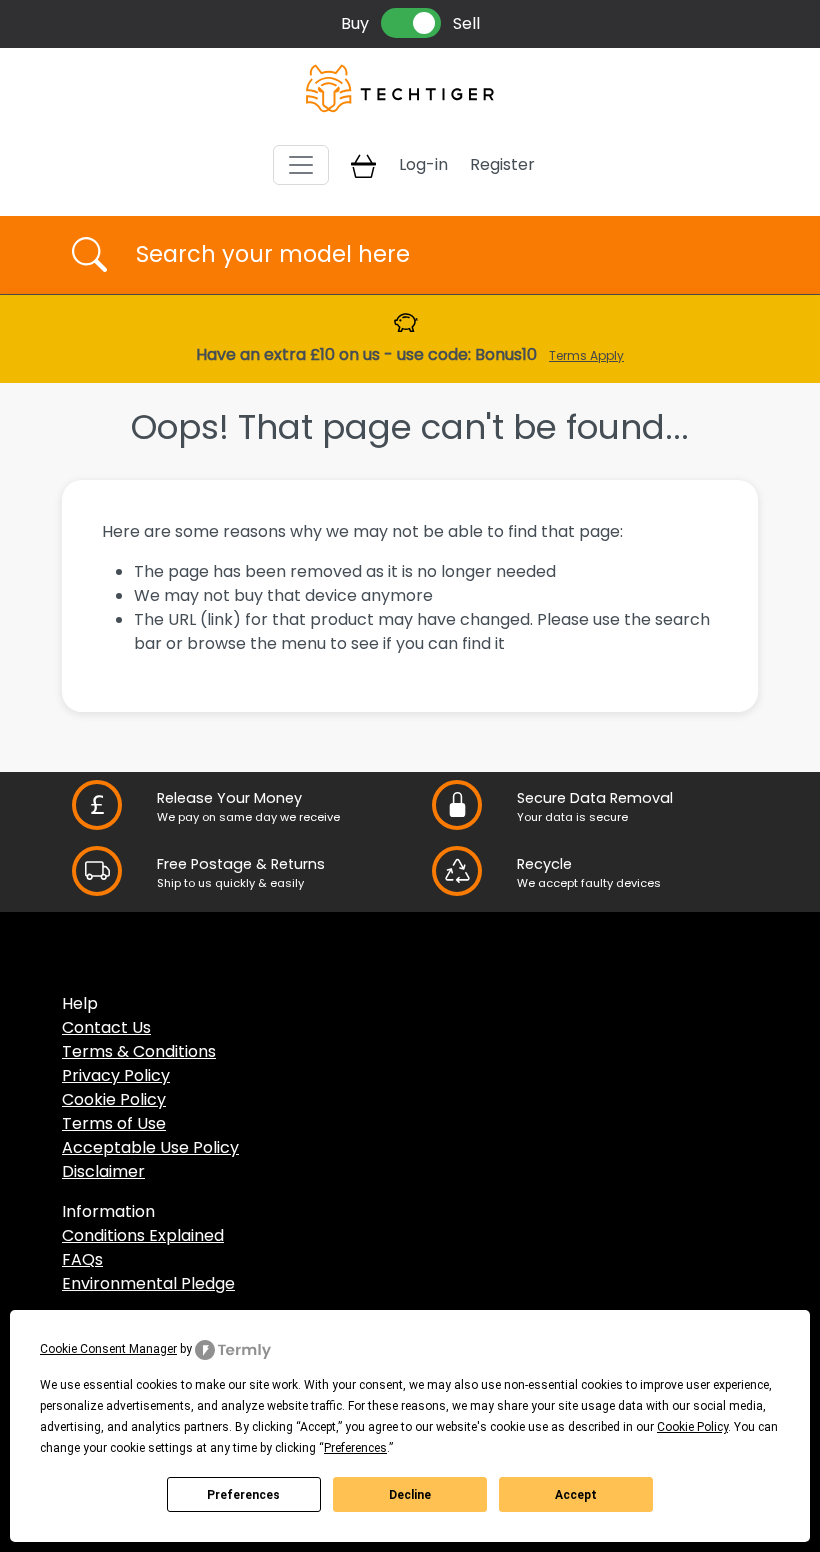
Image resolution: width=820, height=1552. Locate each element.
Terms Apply (586, 355)
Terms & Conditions (139, 1051)
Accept (576, 1495)
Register (502, 164)
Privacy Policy (116, 1075)
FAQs (82, 1259)
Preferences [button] (355, 1448)
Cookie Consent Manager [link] (108, 1349)
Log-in (423, 164)
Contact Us (106, 1027)
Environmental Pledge (148, 1283)
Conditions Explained (143, 1235)
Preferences (243, 1495)
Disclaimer (103, 1171)
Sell (466, 23)
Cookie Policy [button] (692, 1427)
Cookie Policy (114, 1099)
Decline (410, 1495)
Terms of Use (114, 1123)
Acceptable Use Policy (150, 1147)
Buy (355, 23)
